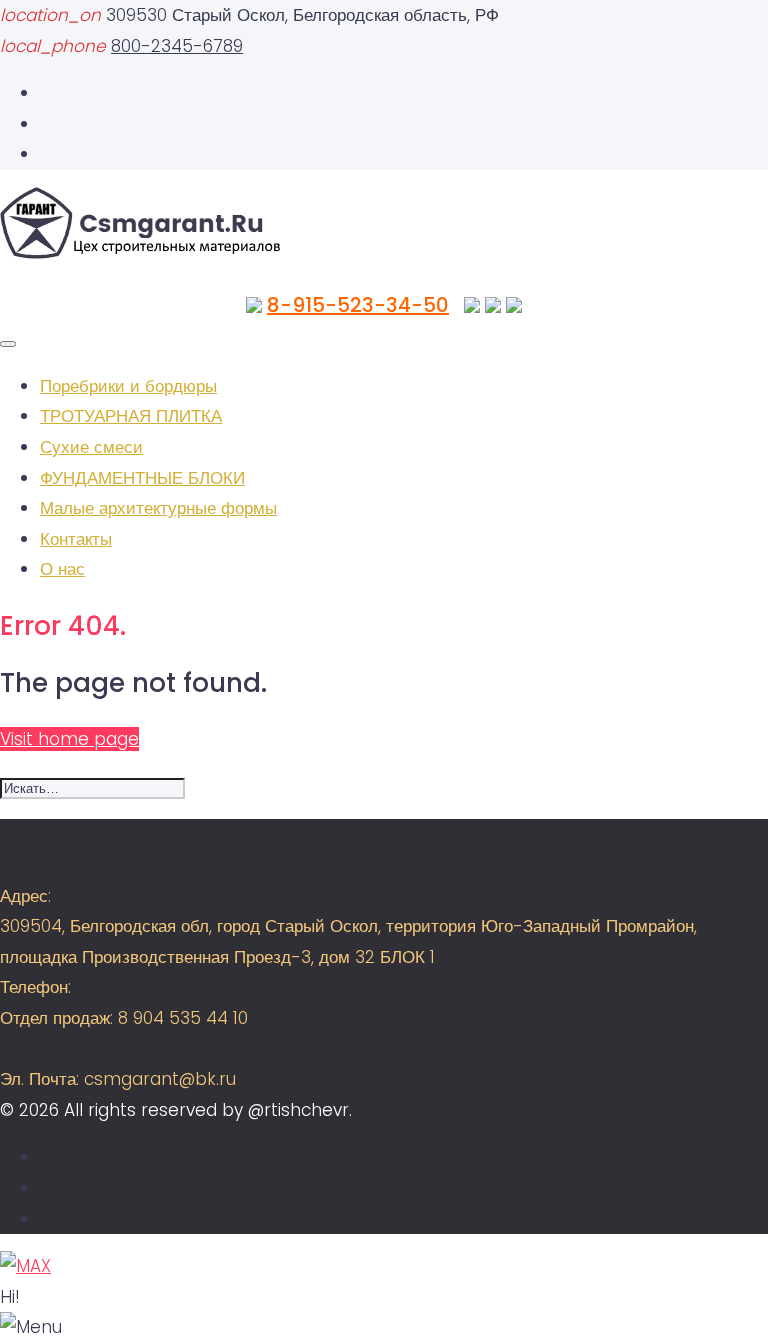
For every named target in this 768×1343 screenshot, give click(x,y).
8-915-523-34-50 (358, 305)
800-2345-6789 (177, 46)
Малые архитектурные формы (158, 508)
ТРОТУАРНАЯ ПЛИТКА (131, 416)
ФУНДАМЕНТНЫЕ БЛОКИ (142, 478)
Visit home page (69, 739)
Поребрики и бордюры (128, 386)
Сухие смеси (91, 447)
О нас (62, 569)
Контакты (76, 539)
